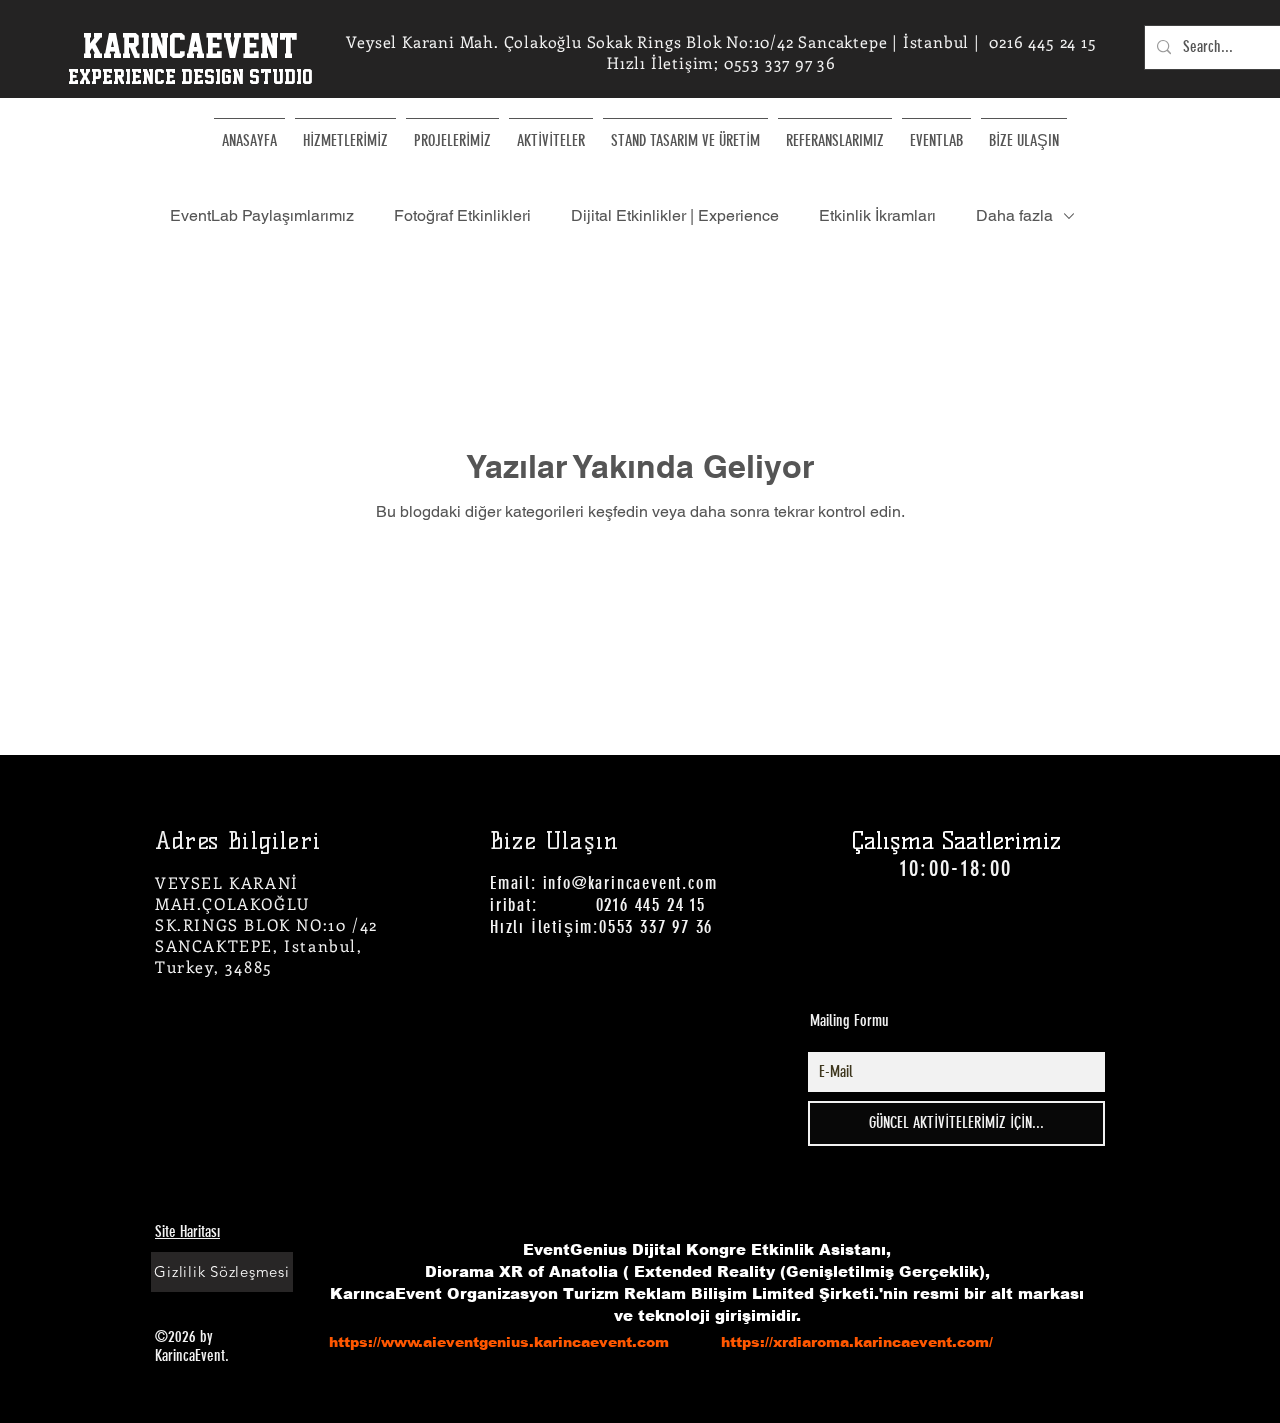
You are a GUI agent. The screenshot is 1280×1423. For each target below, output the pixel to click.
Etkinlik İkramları (877, 215)
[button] (551, 132)
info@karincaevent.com (630, 883)
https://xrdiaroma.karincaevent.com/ (857, 1342)
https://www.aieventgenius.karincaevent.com (499, 1342)
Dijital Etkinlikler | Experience (675, 215)
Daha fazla (1014, 215)
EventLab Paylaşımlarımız (262, 215)
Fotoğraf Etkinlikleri (462, 215)
